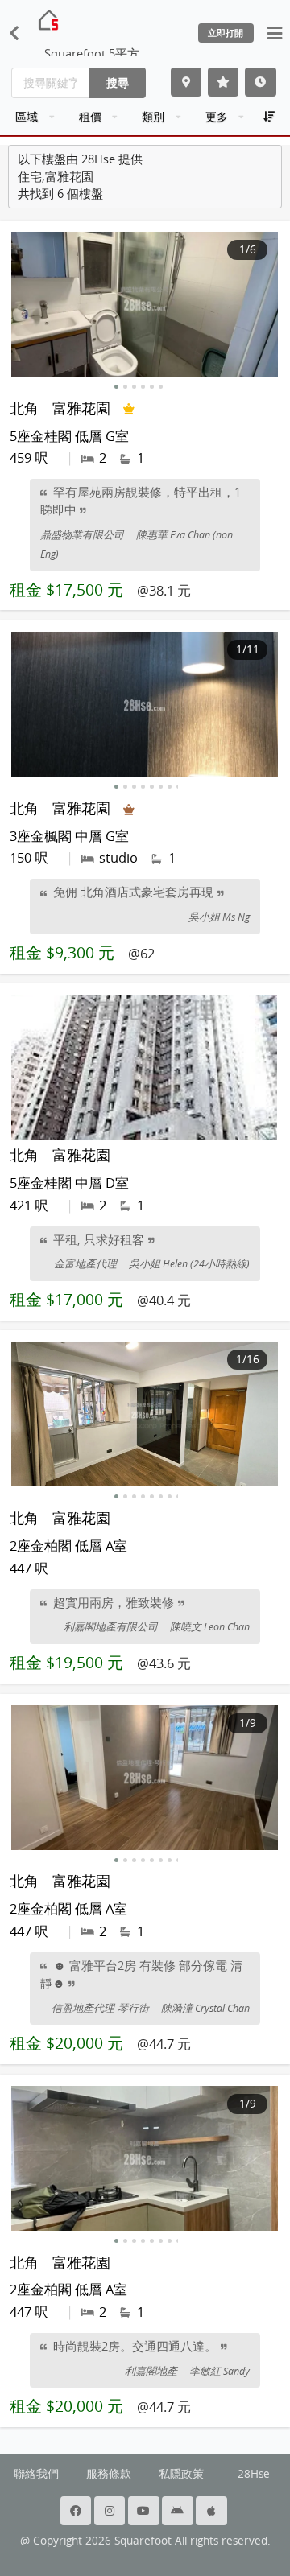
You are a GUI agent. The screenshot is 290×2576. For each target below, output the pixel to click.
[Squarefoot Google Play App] (179, 2511)
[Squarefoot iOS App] (213, 2511)
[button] (116, 387)
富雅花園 (81, 408)
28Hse (254, 2474)
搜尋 (118, 82)
